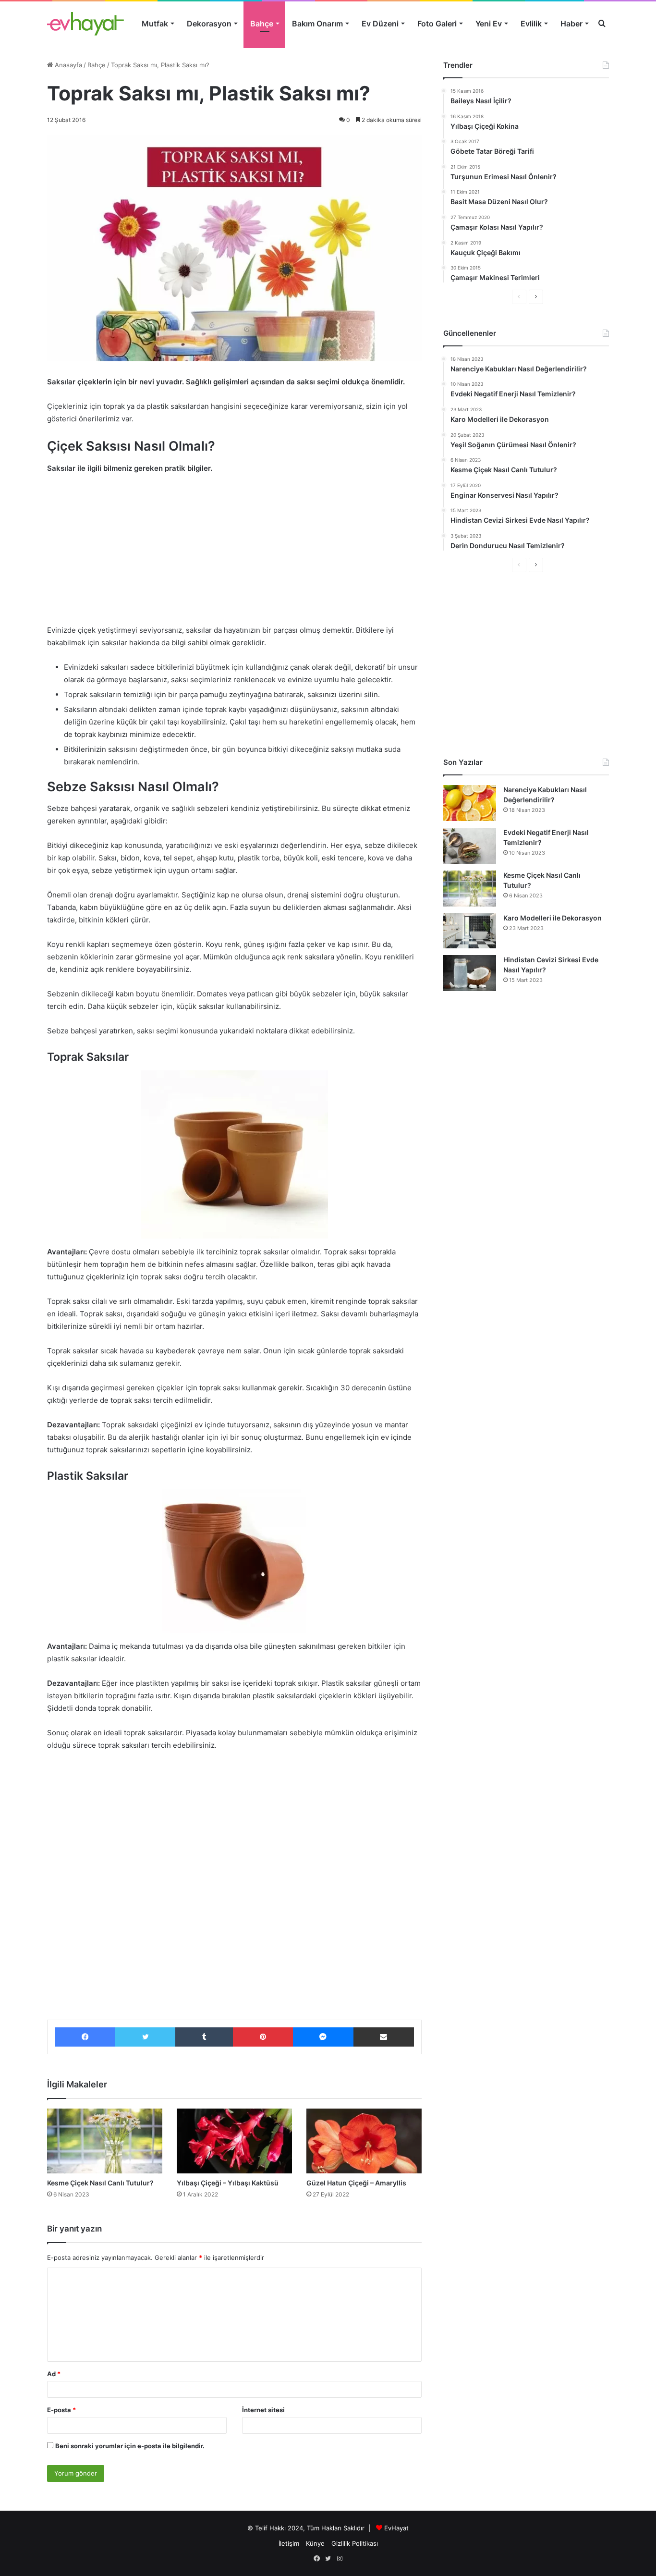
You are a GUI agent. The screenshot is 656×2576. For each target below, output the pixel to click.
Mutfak (155, 24)
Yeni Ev (489, 24)
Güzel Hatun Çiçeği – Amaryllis (356, 2183)
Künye (315, 2543)
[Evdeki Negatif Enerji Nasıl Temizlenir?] (470, 846)
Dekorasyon (209, 24)
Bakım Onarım (317, 24)
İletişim (289, 2543)
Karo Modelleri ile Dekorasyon (553, 918)
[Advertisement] (234, 554)
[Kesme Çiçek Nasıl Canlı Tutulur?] (105, 2141)
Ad (54, 2374)
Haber (571, 24)
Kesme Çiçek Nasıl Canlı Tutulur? (100, 2183)
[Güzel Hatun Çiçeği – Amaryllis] (364, 2141)
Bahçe (262, 24)
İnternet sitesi (263, 2410)
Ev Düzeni (380, 24)
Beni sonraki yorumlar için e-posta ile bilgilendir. (130, 2446)
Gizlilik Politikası (355, 2543)
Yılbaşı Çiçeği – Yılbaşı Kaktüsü (228, 2183)
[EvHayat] (85, 24)
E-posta (61, 2410)
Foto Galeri (437, 24)
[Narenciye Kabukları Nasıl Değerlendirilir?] (470, 803)
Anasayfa (67, 65)
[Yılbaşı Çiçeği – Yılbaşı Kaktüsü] (234, 2141)
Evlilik (531, 24)
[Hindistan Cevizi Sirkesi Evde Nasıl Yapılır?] (470, 973)
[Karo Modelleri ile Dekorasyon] (470, 931)
